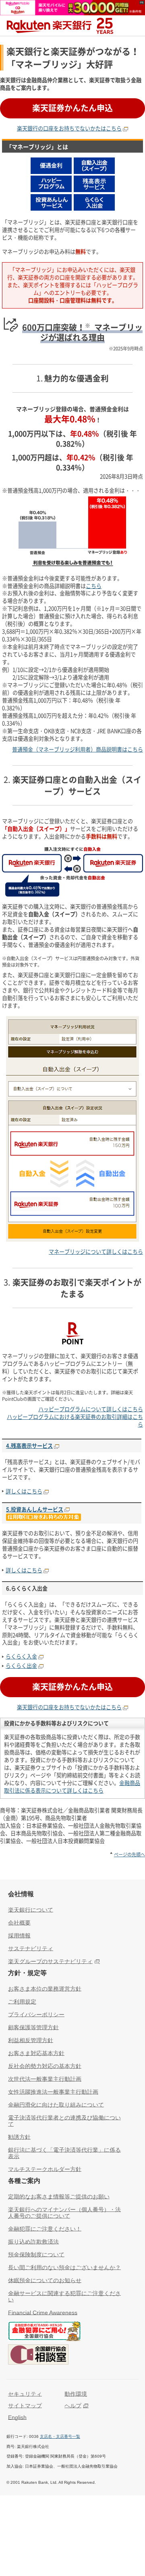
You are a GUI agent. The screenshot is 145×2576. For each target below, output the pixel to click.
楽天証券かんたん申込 (72, 108)
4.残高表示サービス (29, 1446)
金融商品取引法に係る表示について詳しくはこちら (72, 1787)
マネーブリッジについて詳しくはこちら (96, 1252)
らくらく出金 (21, 1666)
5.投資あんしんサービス (35, 1509)
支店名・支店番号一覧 (60, 2436)
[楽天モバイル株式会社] (72, 11)
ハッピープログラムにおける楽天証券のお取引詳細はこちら (75, 1421)
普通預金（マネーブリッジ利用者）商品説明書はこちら (78, 749)
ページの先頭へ (129, 1854)
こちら (94, 586)
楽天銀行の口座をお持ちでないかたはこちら (69, 128)
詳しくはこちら (24, 1491)
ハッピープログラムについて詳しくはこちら (91, 1409)
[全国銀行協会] (44, 2332)
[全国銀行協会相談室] (38, 2356)
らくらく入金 (21, 1656)
